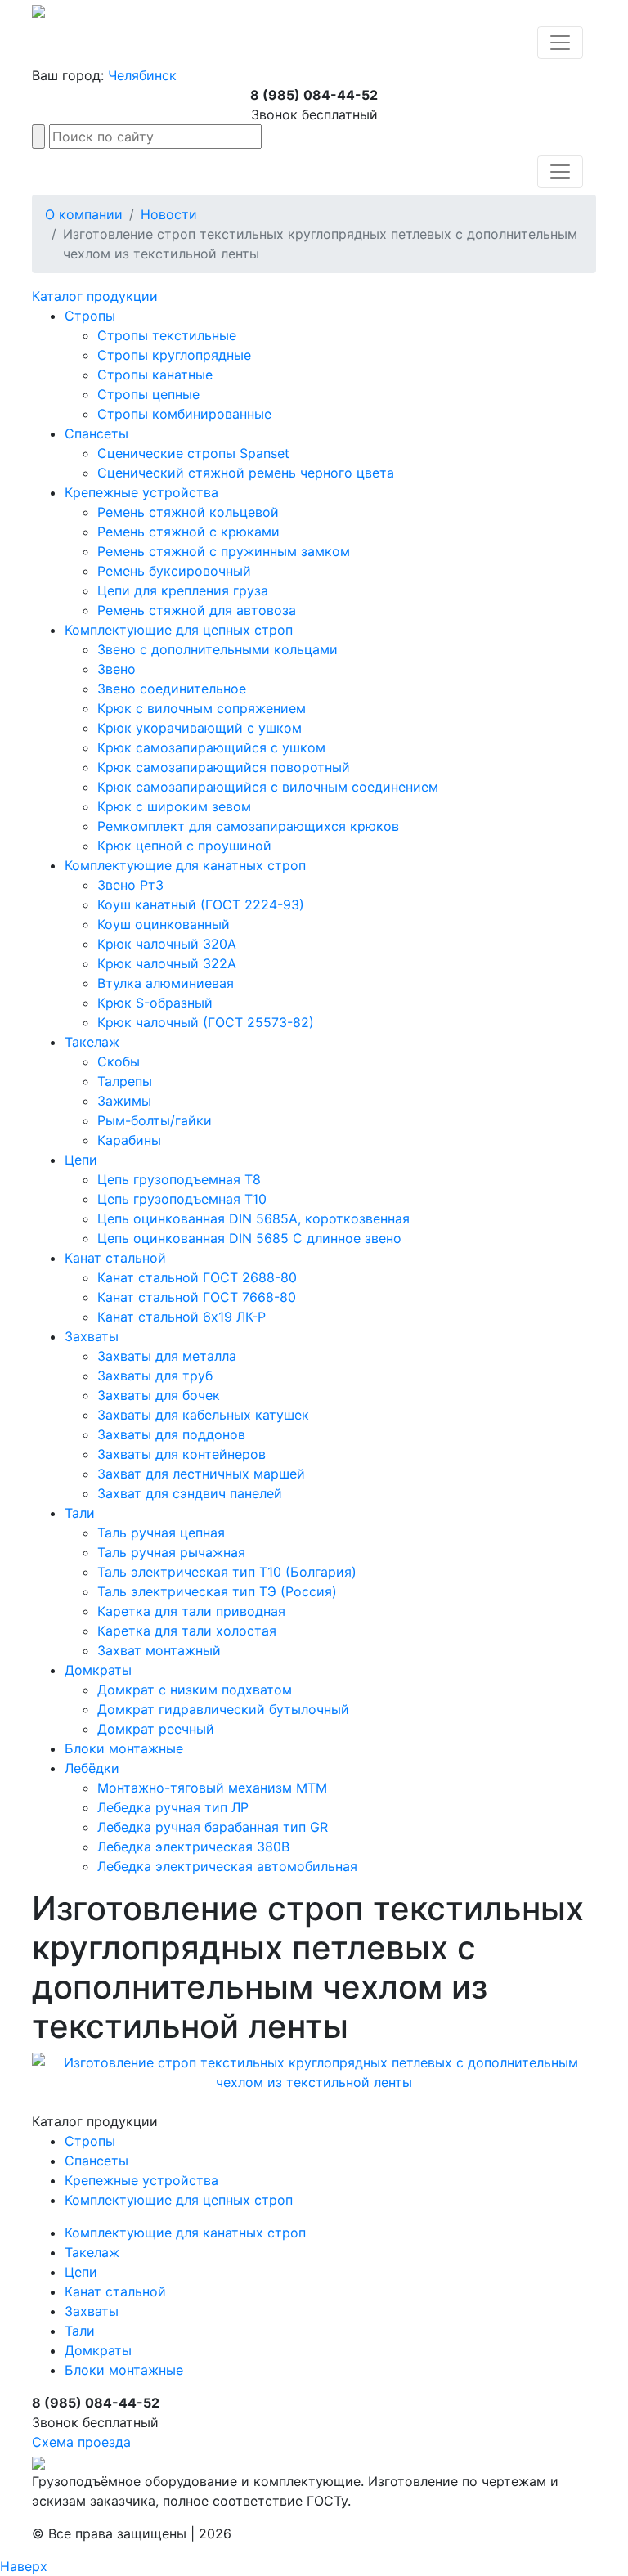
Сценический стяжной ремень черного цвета (246, 473)
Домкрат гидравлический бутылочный (223, 1709)
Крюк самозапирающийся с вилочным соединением (268, 787)
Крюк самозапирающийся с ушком (211, 747)
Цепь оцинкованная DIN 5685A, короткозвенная (253, 1218)
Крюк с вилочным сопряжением (202, 708)
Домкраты (98, 1670)
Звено (117, 669)
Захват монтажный (159, 1650)
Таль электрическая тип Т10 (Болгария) (227, 1572)
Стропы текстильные (167, 335)
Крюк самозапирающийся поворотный (224, 767)
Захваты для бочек (159, 1395)
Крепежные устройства (141, 492)
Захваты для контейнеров (182, 1454)
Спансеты (96, 433)
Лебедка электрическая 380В (193, 1847)
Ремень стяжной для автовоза (197, 610)
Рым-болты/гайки (155, 1120)
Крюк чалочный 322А (167, 963)
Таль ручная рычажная (171, 1552)
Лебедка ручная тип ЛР (173, 1807)
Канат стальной (115, 1258)
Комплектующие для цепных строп (179, 630)
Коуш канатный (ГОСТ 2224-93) (201, 904)
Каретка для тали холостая (187, 1631)
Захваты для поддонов (171, 1434)
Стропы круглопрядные (174, 355)
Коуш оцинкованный (164, 924)
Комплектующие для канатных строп (185, 865)
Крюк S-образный (155, 1003)
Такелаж (92, 1042)
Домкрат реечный (156, 1729)
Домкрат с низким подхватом (195, 1690)
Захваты (92, 1336)
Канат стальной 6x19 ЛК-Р (182, 1317)
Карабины (129, 1140)
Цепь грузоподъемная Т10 (182, 1199)
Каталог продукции (95, 296)
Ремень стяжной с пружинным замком (224, 551)
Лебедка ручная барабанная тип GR (213, 1827)
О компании (84, 214)
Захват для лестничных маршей (201, 1474)
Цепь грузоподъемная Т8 (179, 1179)
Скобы (119, 1061)
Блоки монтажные (124, 1748)
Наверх (24, 2566)
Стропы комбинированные (184, 414)
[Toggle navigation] (560, 43)
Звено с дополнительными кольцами (218, 649)
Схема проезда (81, 2442)
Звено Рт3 (130, 885)
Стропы (90, 316)
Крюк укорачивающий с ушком (200, 728)
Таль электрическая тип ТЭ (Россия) (217, 1591)
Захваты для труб (155, 1376)
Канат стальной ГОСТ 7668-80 (197, 1297)
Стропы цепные (148, 394)
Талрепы (125, 1081)
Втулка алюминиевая (166, 983)
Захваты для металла (167, 1356)
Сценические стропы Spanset (193, 453)
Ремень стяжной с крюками (188, 532)
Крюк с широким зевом (174, 806)
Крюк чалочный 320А (167, 944)
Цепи (81, 1160)
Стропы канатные (155, 375)
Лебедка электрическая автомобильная (227, 1866)
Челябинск (142, 75)
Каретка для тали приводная (191, 1611)
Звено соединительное (172, 689)
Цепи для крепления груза (183, 590)
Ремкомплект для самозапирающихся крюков (248, 826)
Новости (169, 214)
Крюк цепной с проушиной (184, 846)
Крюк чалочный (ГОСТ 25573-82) (206, 1022)
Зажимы (124, 1101)
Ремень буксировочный (174, 571)
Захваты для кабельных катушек (203, 1415)
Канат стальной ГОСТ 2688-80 (197, 1277)
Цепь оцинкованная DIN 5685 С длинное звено (249, 1238)
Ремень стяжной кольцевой (188, 512)
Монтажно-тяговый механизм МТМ (212, 1788)
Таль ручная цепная (161, 1533)
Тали (80, 1513)
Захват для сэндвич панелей (190, 1493)
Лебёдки (92, 1768)
